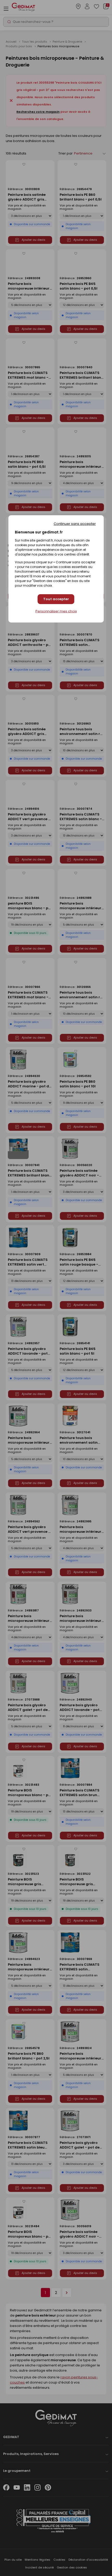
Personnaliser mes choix (56, 611)
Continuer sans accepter (75, 524)
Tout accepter (56, 599)
